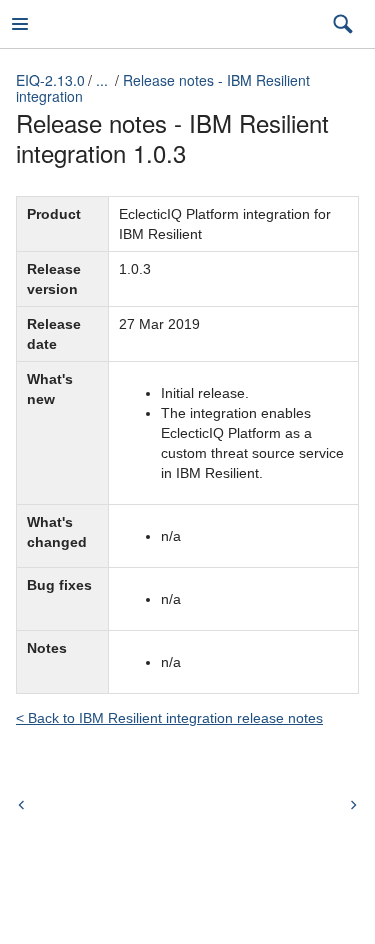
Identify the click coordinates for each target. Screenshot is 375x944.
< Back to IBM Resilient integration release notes (169, 718)
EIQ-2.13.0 (50, 80)
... (102, 80)
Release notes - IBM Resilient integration (163, 88)
